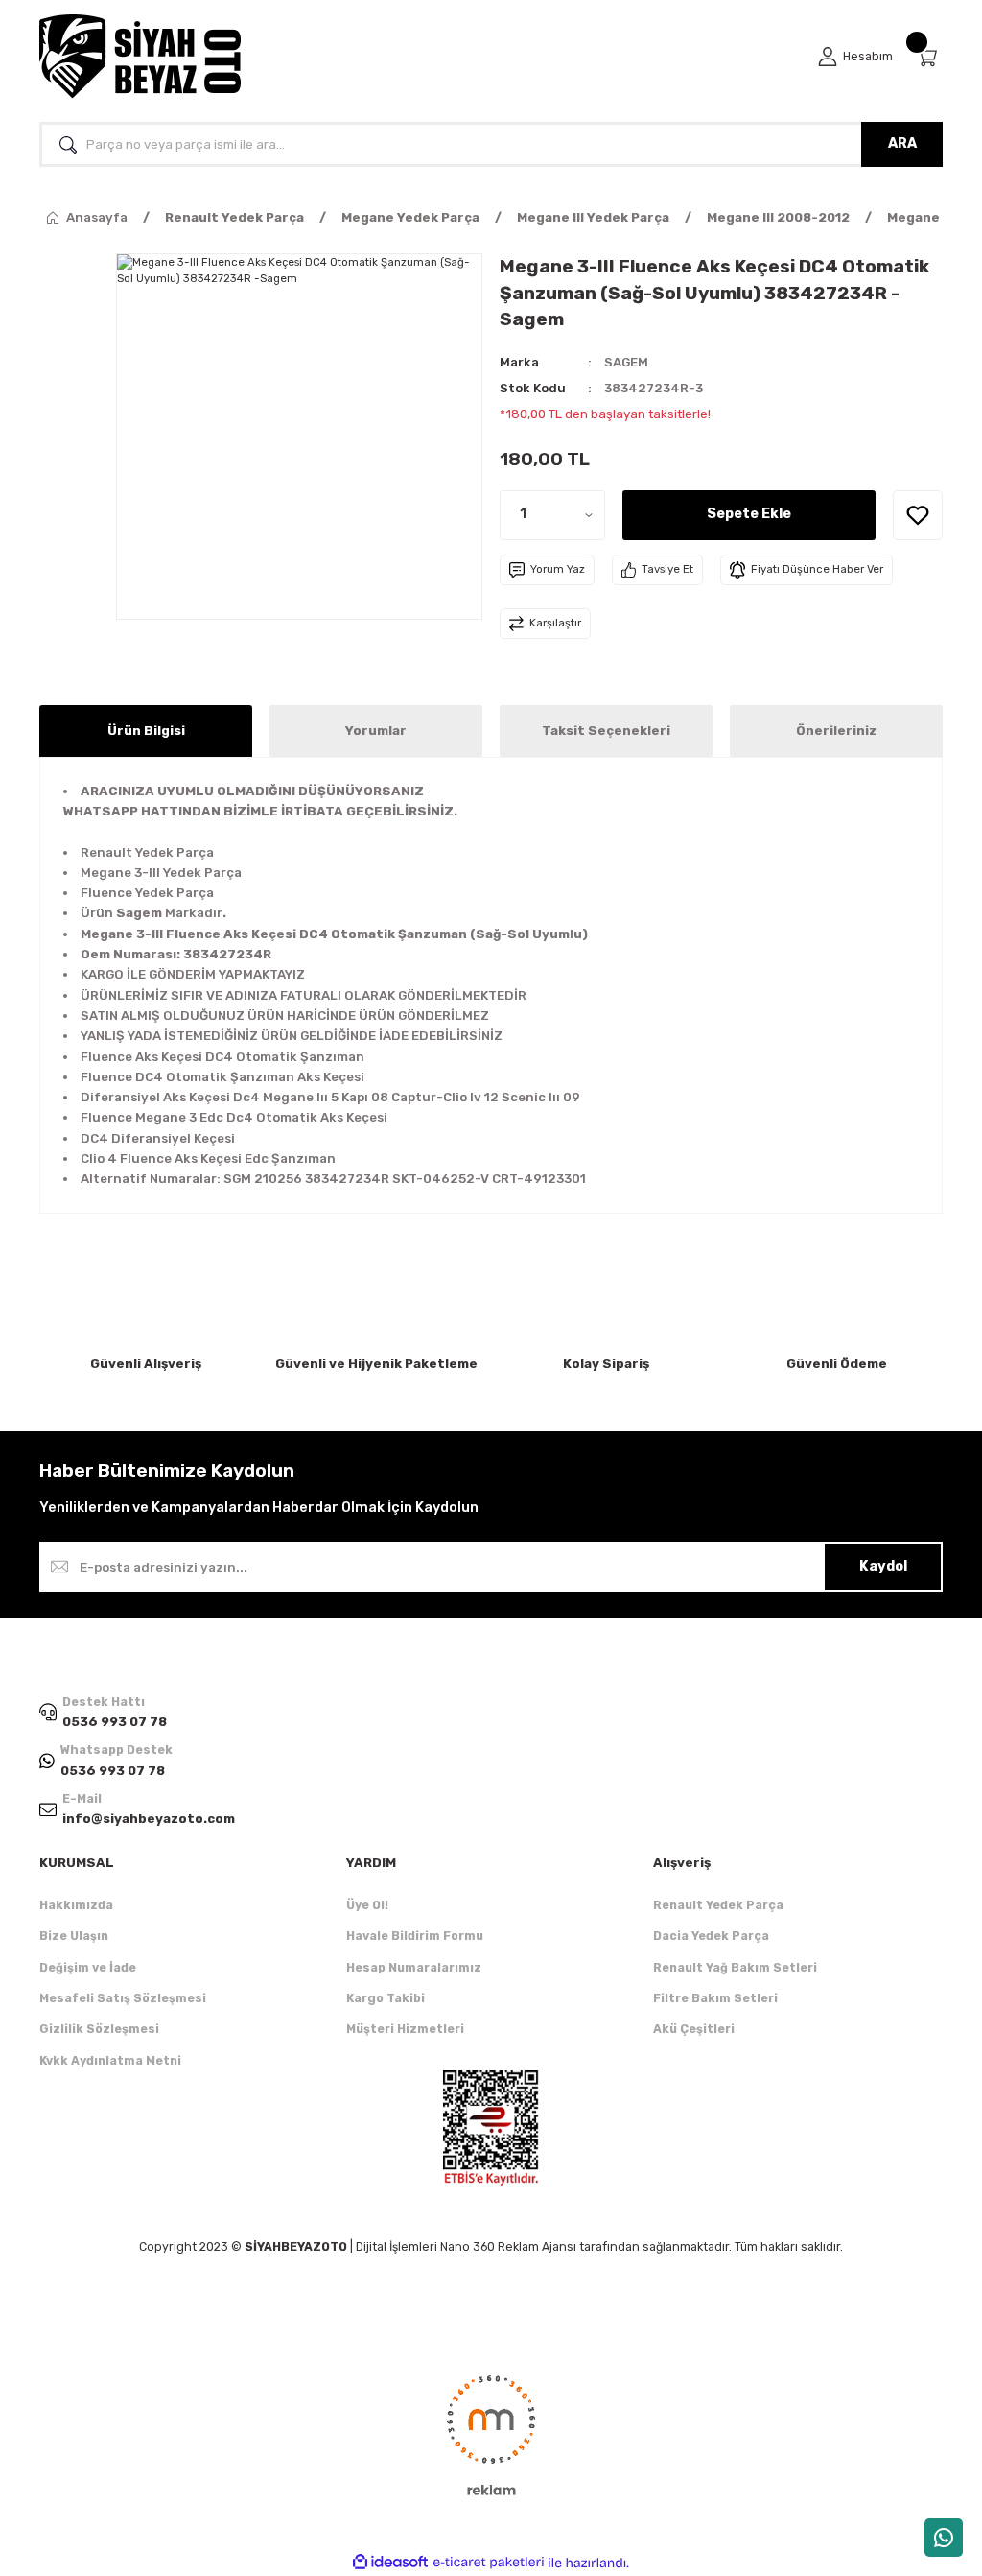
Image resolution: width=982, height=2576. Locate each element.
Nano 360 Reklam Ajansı (508, 2246)
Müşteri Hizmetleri (405, 2029)
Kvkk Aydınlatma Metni (110, 2060)
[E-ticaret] (489, 2563)
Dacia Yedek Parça (711, 1936)
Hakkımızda (76, 1905)
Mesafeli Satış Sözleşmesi (123, 1998)
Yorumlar (376, 731)
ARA (902, 143)
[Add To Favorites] (918, 515)
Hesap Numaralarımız (414, 1967)
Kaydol (883, 1566)
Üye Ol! (367, 1905)
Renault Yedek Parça (718, 1905)
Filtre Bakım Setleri (715, 1998)
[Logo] (140, 57)
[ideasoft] (390, 2563)
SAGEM (626, 362)
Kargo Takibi (386, 1998)
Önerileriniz (836, 731)
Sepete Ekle (749, 514)
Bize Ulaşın (74, 1936)
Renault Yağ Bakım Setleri (735, 1967)
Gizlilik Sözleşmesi (99, 2029)
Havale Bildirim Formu (415, 1936)
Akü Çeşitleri (694, 2029)
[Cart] (929, 57)
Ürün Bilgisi (146, 731)
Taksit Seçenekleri (606, 731)
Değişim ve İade (88, 1967)
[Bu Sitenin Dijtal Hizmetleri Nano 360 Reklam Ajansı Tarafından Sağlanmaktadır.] (491, 2434)
